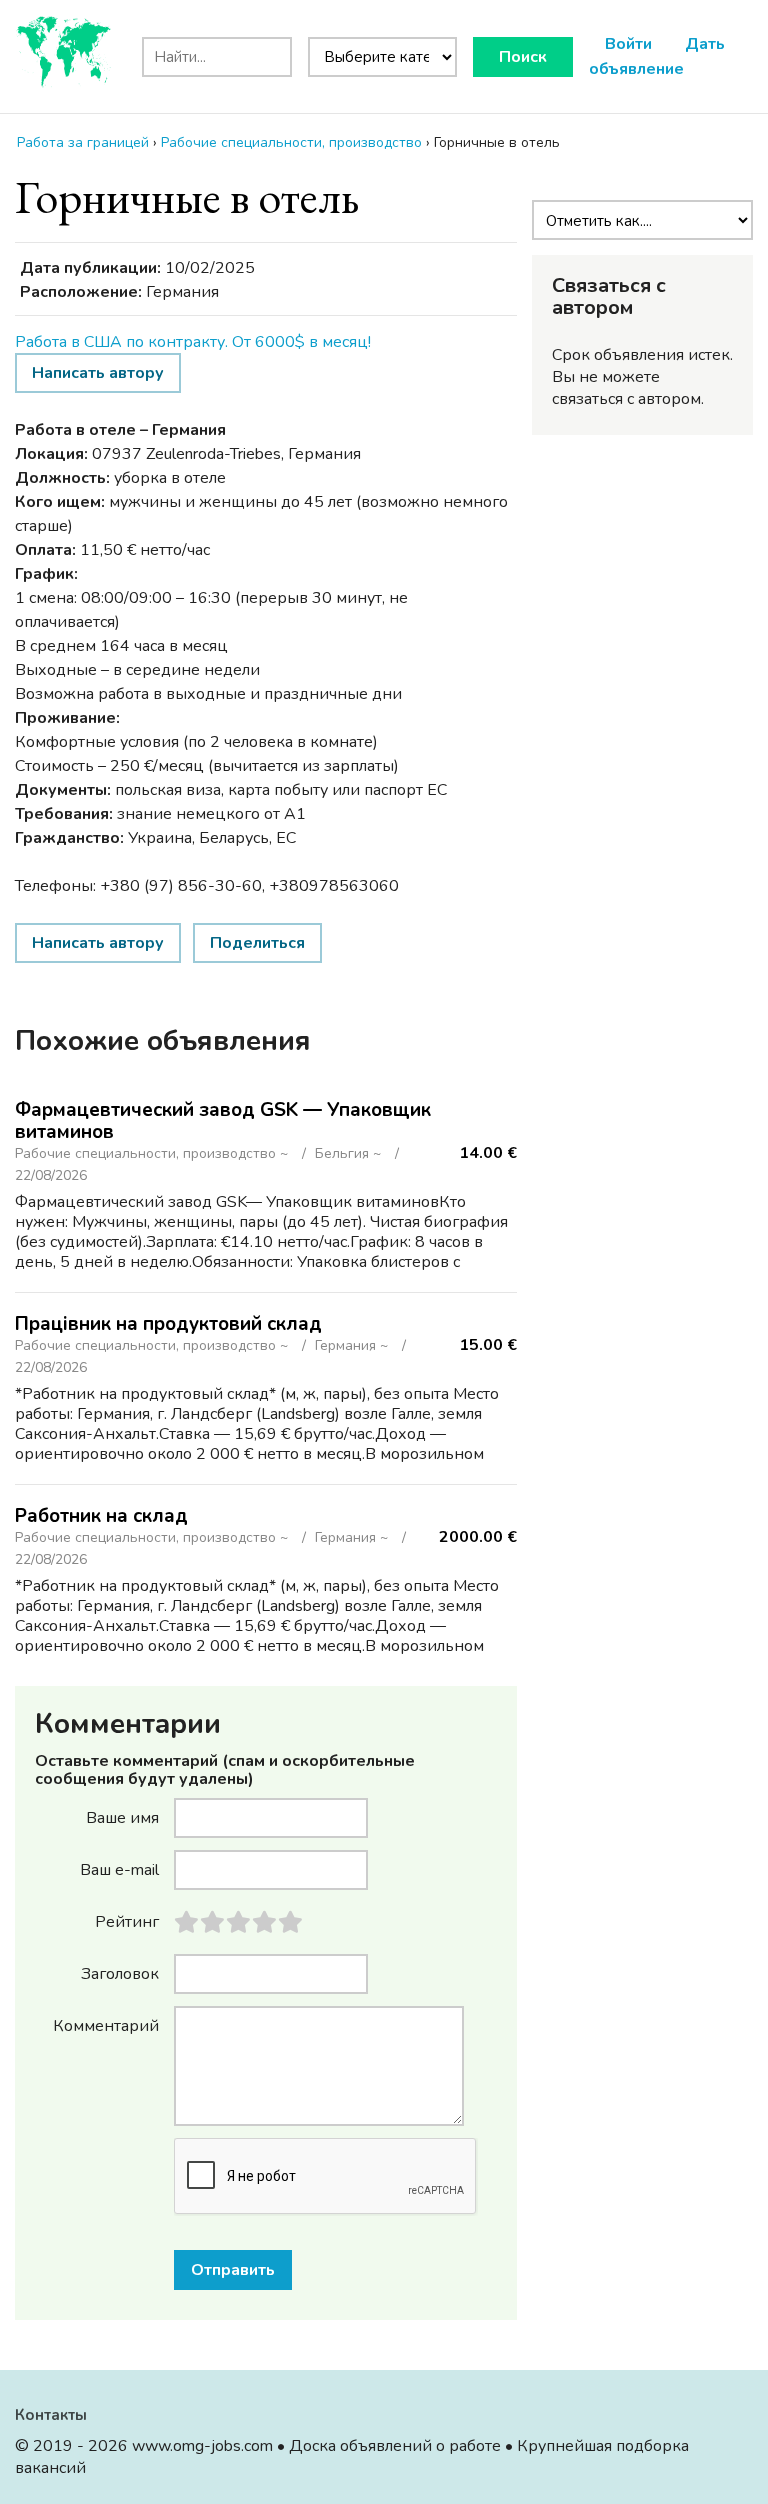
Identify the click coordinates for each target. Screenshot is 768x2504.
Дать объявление (657, 56)
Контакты (51, 2415)
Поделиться (257, 943)
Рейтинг (127, 1921)
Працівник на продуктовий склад (168, 1324)
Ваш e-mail (119, 1869)
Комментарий (106, 2025)
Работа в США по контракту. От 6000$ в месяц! (193, 342)
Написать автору (98, 373)
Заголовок (120, 1973)
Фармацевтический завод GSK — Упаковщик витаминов (223, 1121)
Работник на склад (101, 1516)
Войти (628, 44)
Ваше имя (122, 1817)
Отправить (233, 2270)
